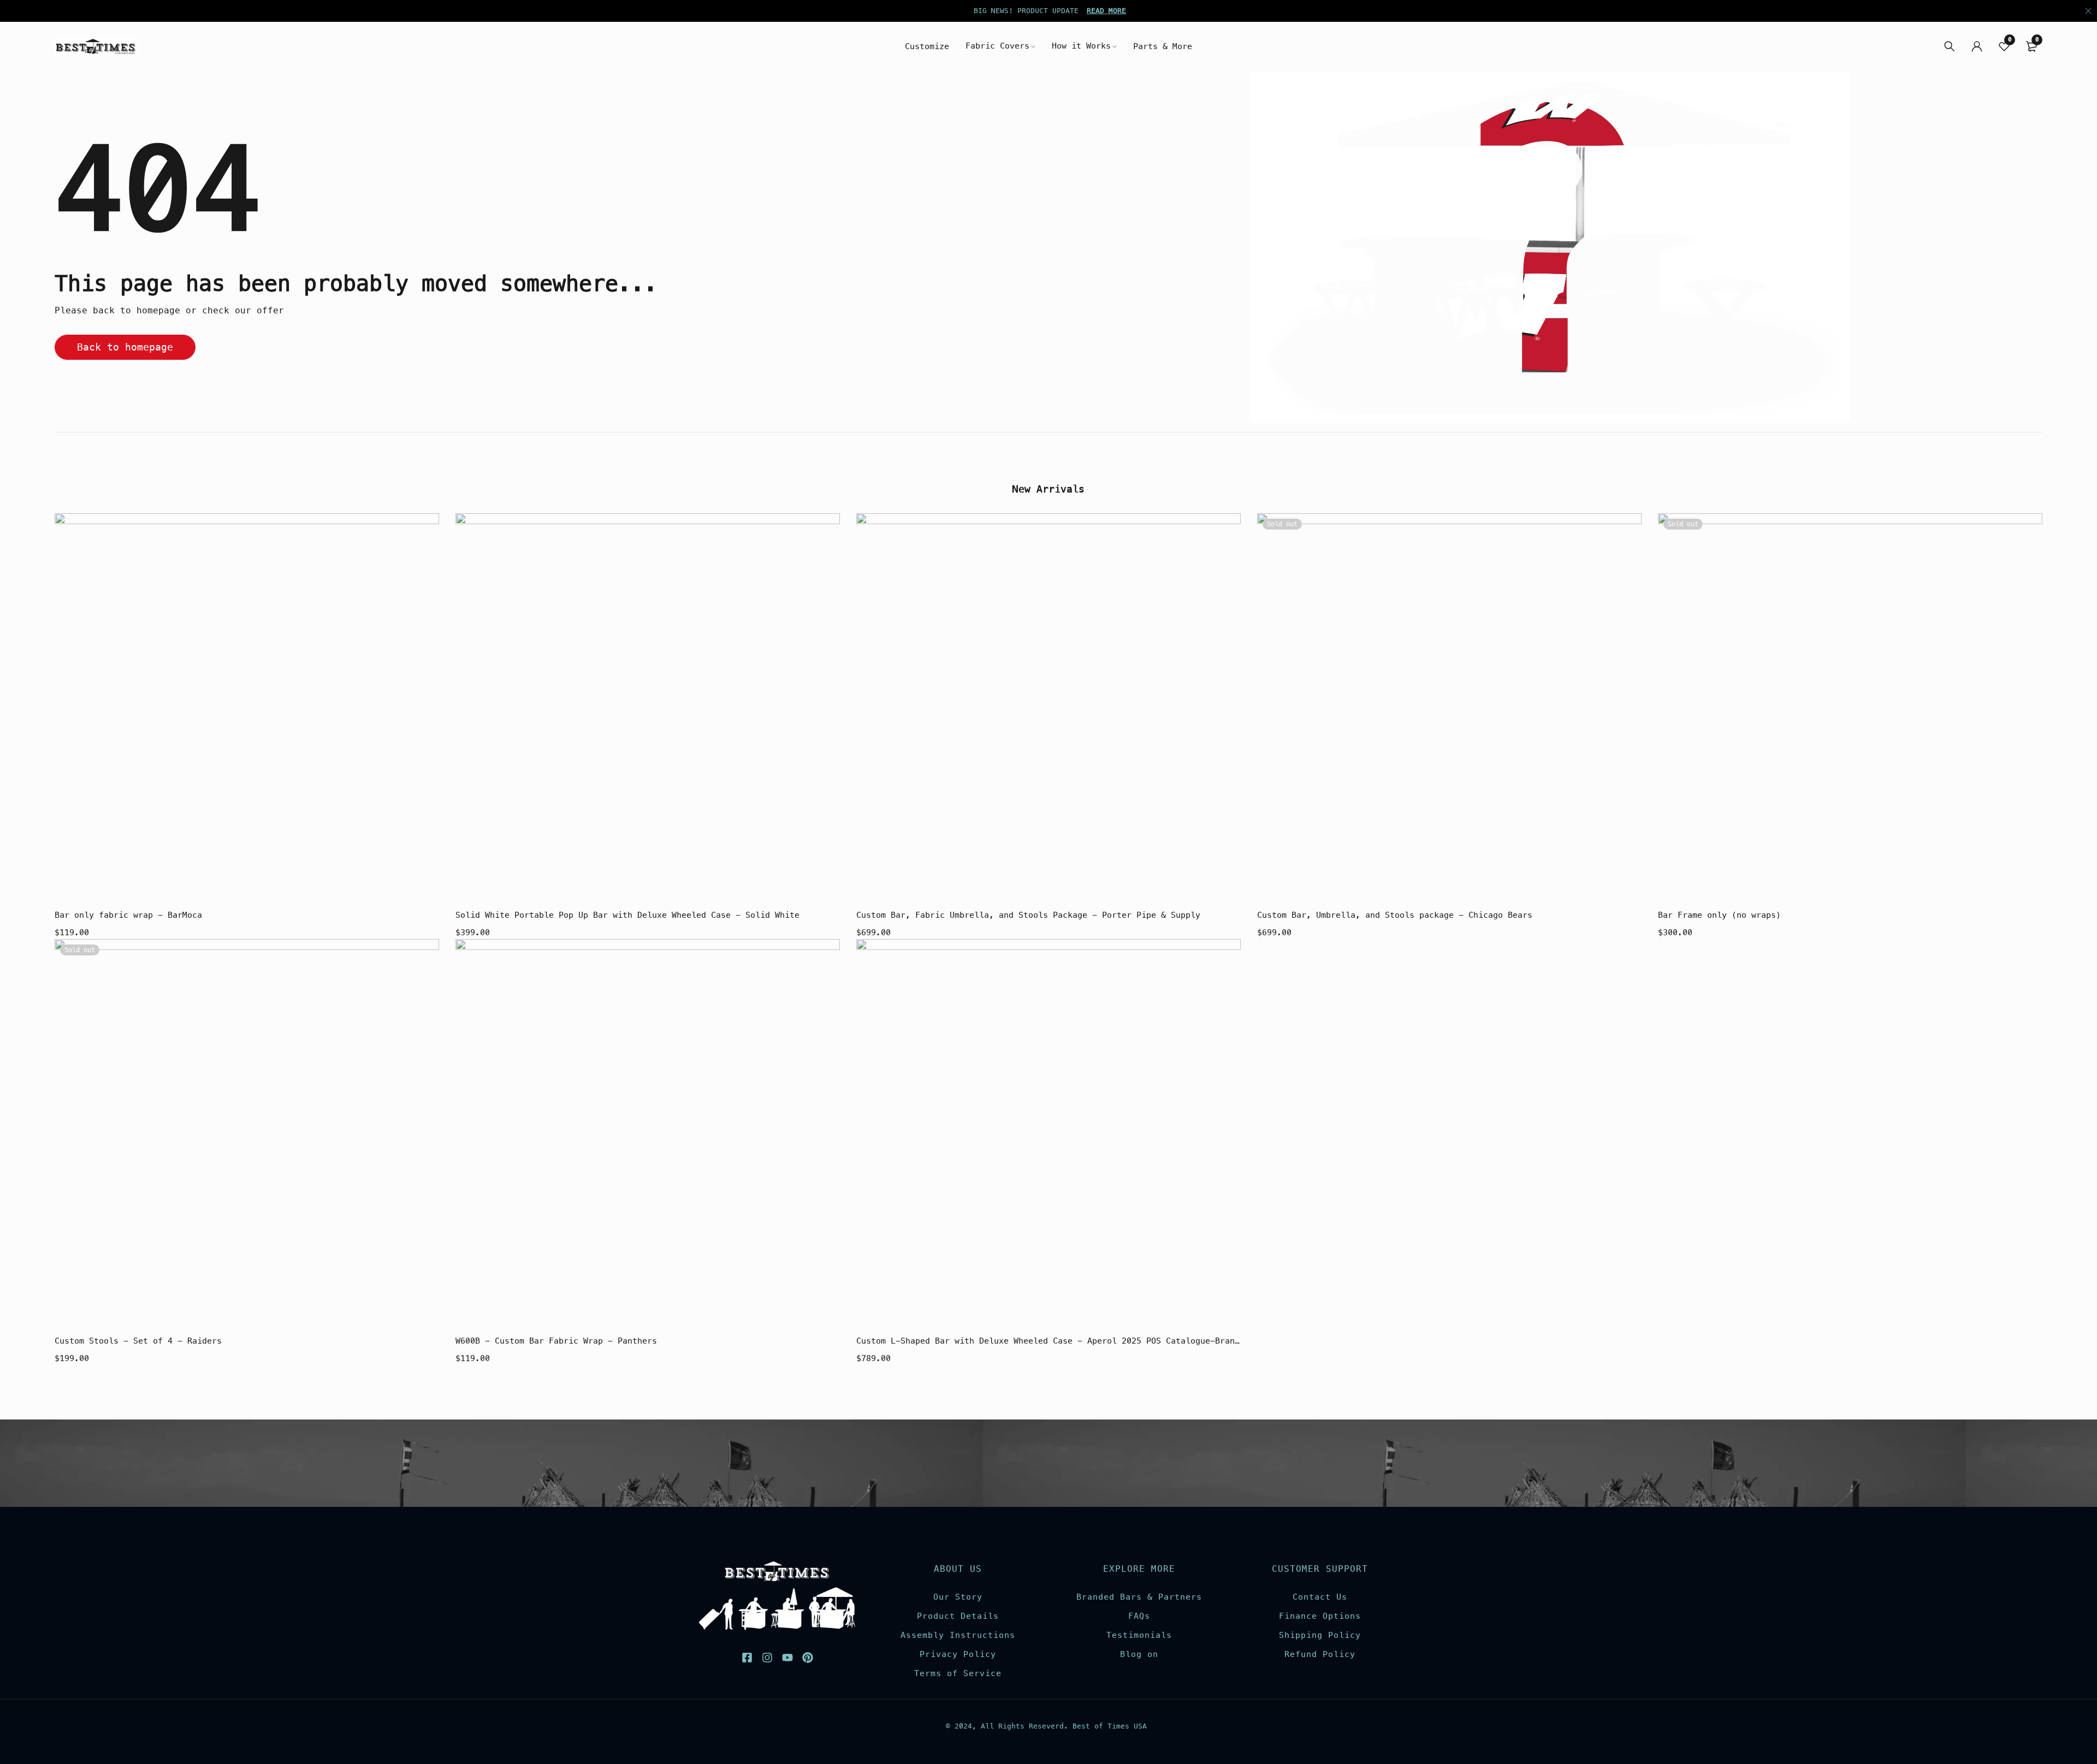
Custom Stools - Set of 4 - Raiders (138, 1341)
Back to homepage (125, 347)
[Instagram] (767, 1658)
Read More (1106, 11)
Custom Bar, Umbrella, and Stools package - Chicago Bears (1395, 915)
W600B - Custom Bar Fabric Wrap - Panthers (556, 1341)
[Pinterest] (808, 1658)
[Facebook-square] (747, 1658)
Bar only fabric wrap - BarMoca (128, 915)
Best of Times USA (1110, 1726)
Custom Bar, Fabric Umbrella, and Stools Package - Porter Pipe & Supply (1028, 915)
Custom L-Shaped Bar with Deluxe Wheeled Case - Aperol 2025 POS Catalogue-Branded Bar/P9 (1048, 1341)
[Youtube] (787, 1658)
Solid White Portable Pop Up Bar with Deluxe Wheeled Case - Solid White (627, 915)
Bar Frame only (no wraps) (1719, 915)
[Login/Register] (1977, 46)
